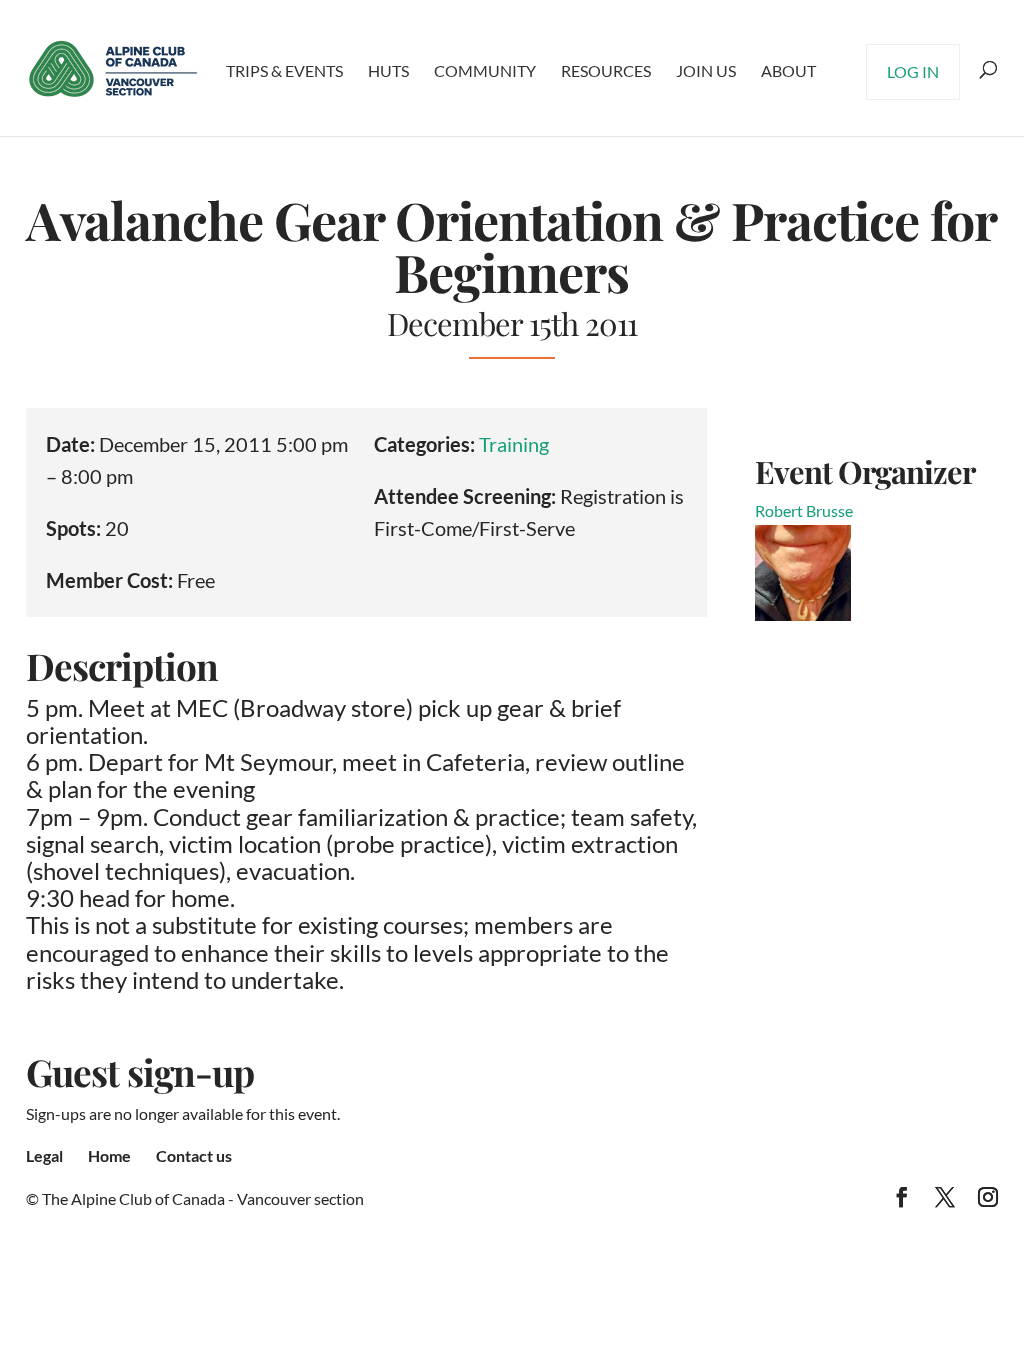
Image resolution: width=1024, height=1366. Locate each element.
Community (485, 70)
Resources (606, 70)
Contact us (194, 1155)
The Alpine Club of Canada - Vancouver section (203, 1198)
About (788, 70)
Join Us (706, 70)
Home (109, 1155)
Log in (913, 71)
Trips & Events (284, 70)
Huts (388, 70)
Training (514, 444)
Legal (44, 1155)
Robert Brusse (804, 510)
